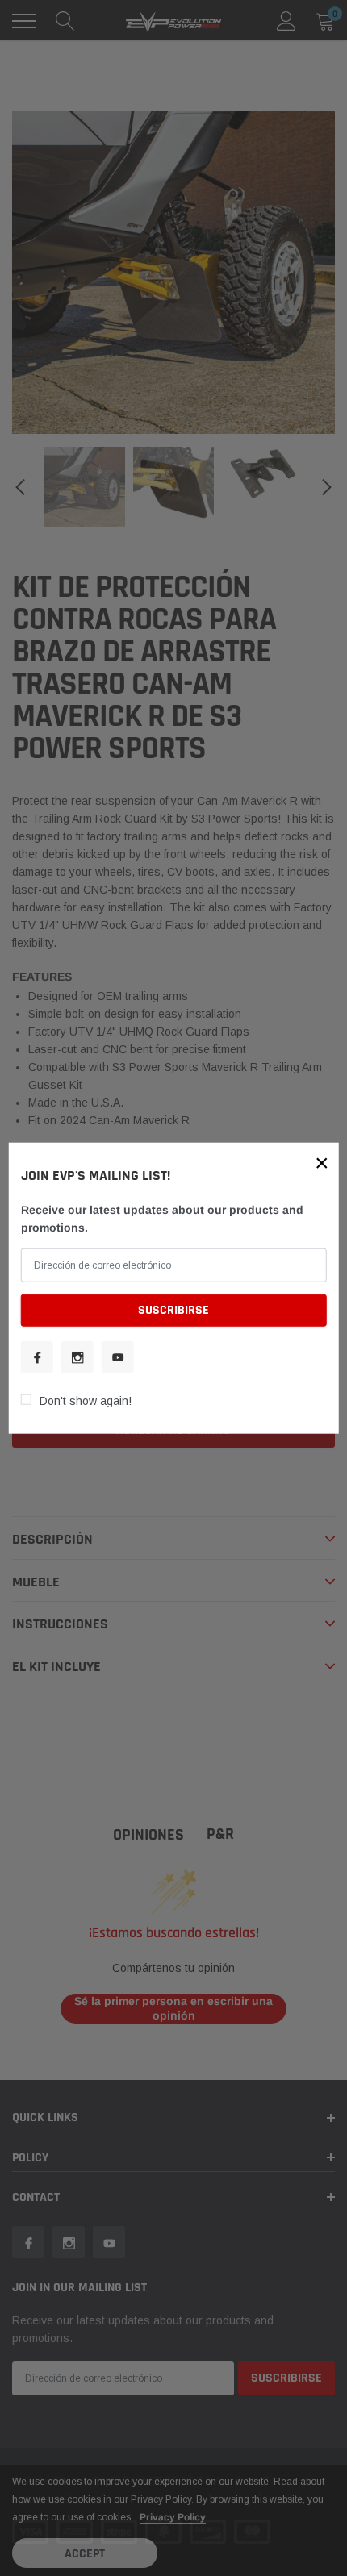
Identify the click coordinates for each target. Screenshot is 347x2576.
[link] (37, 1357)
